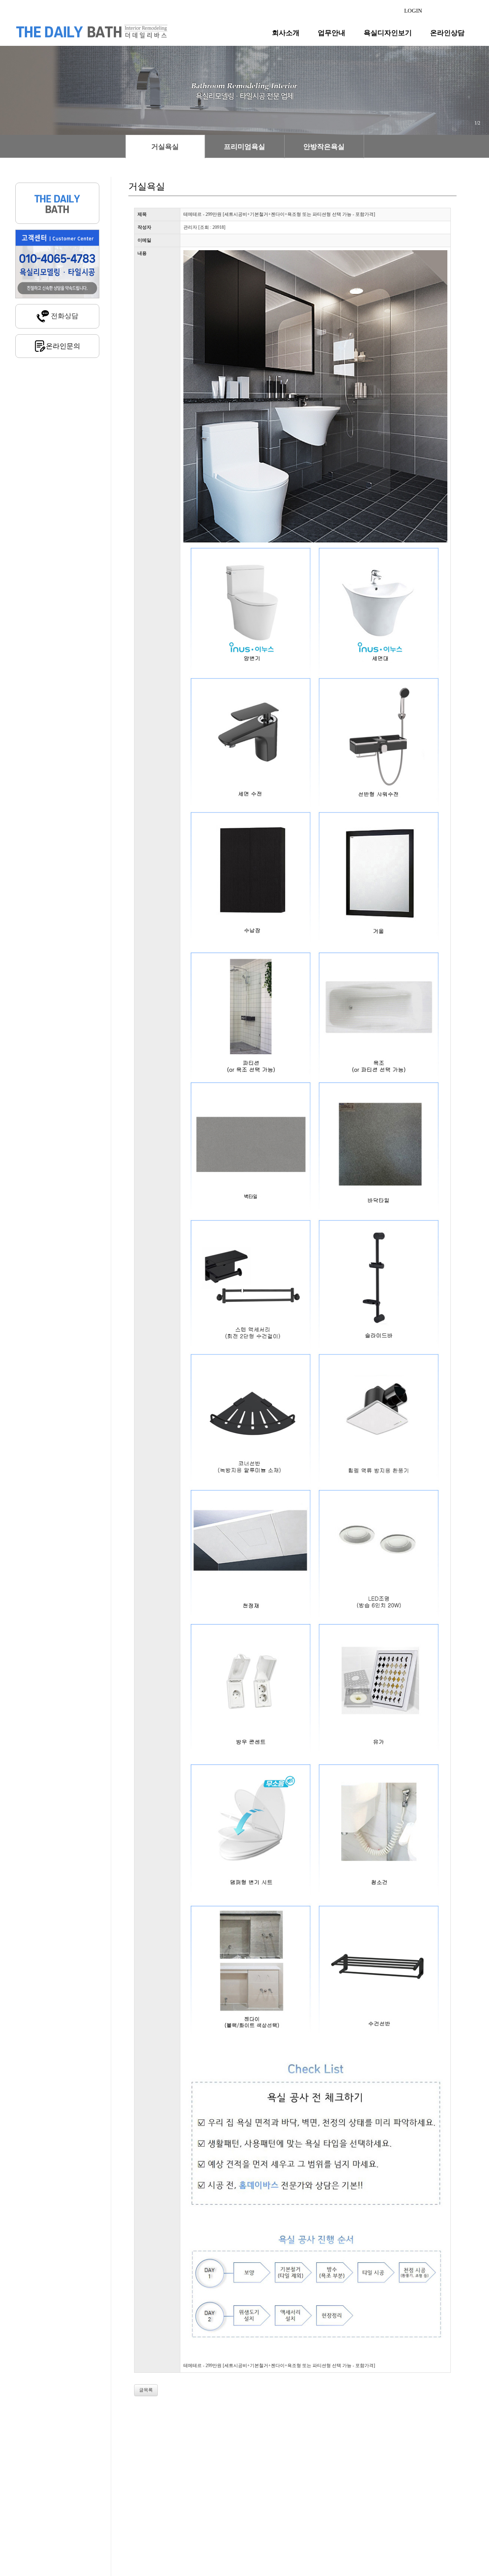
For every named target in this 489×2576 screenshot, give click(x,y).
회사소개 (286, 33)
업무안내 (332, 33)
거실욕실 (165, 147)
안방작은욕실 (324, 147)
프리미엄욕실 (244, 147)
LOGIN (413, 11)
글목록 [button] (146, 2390)
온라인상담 (447, 33)
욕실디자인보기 (388, 33)
